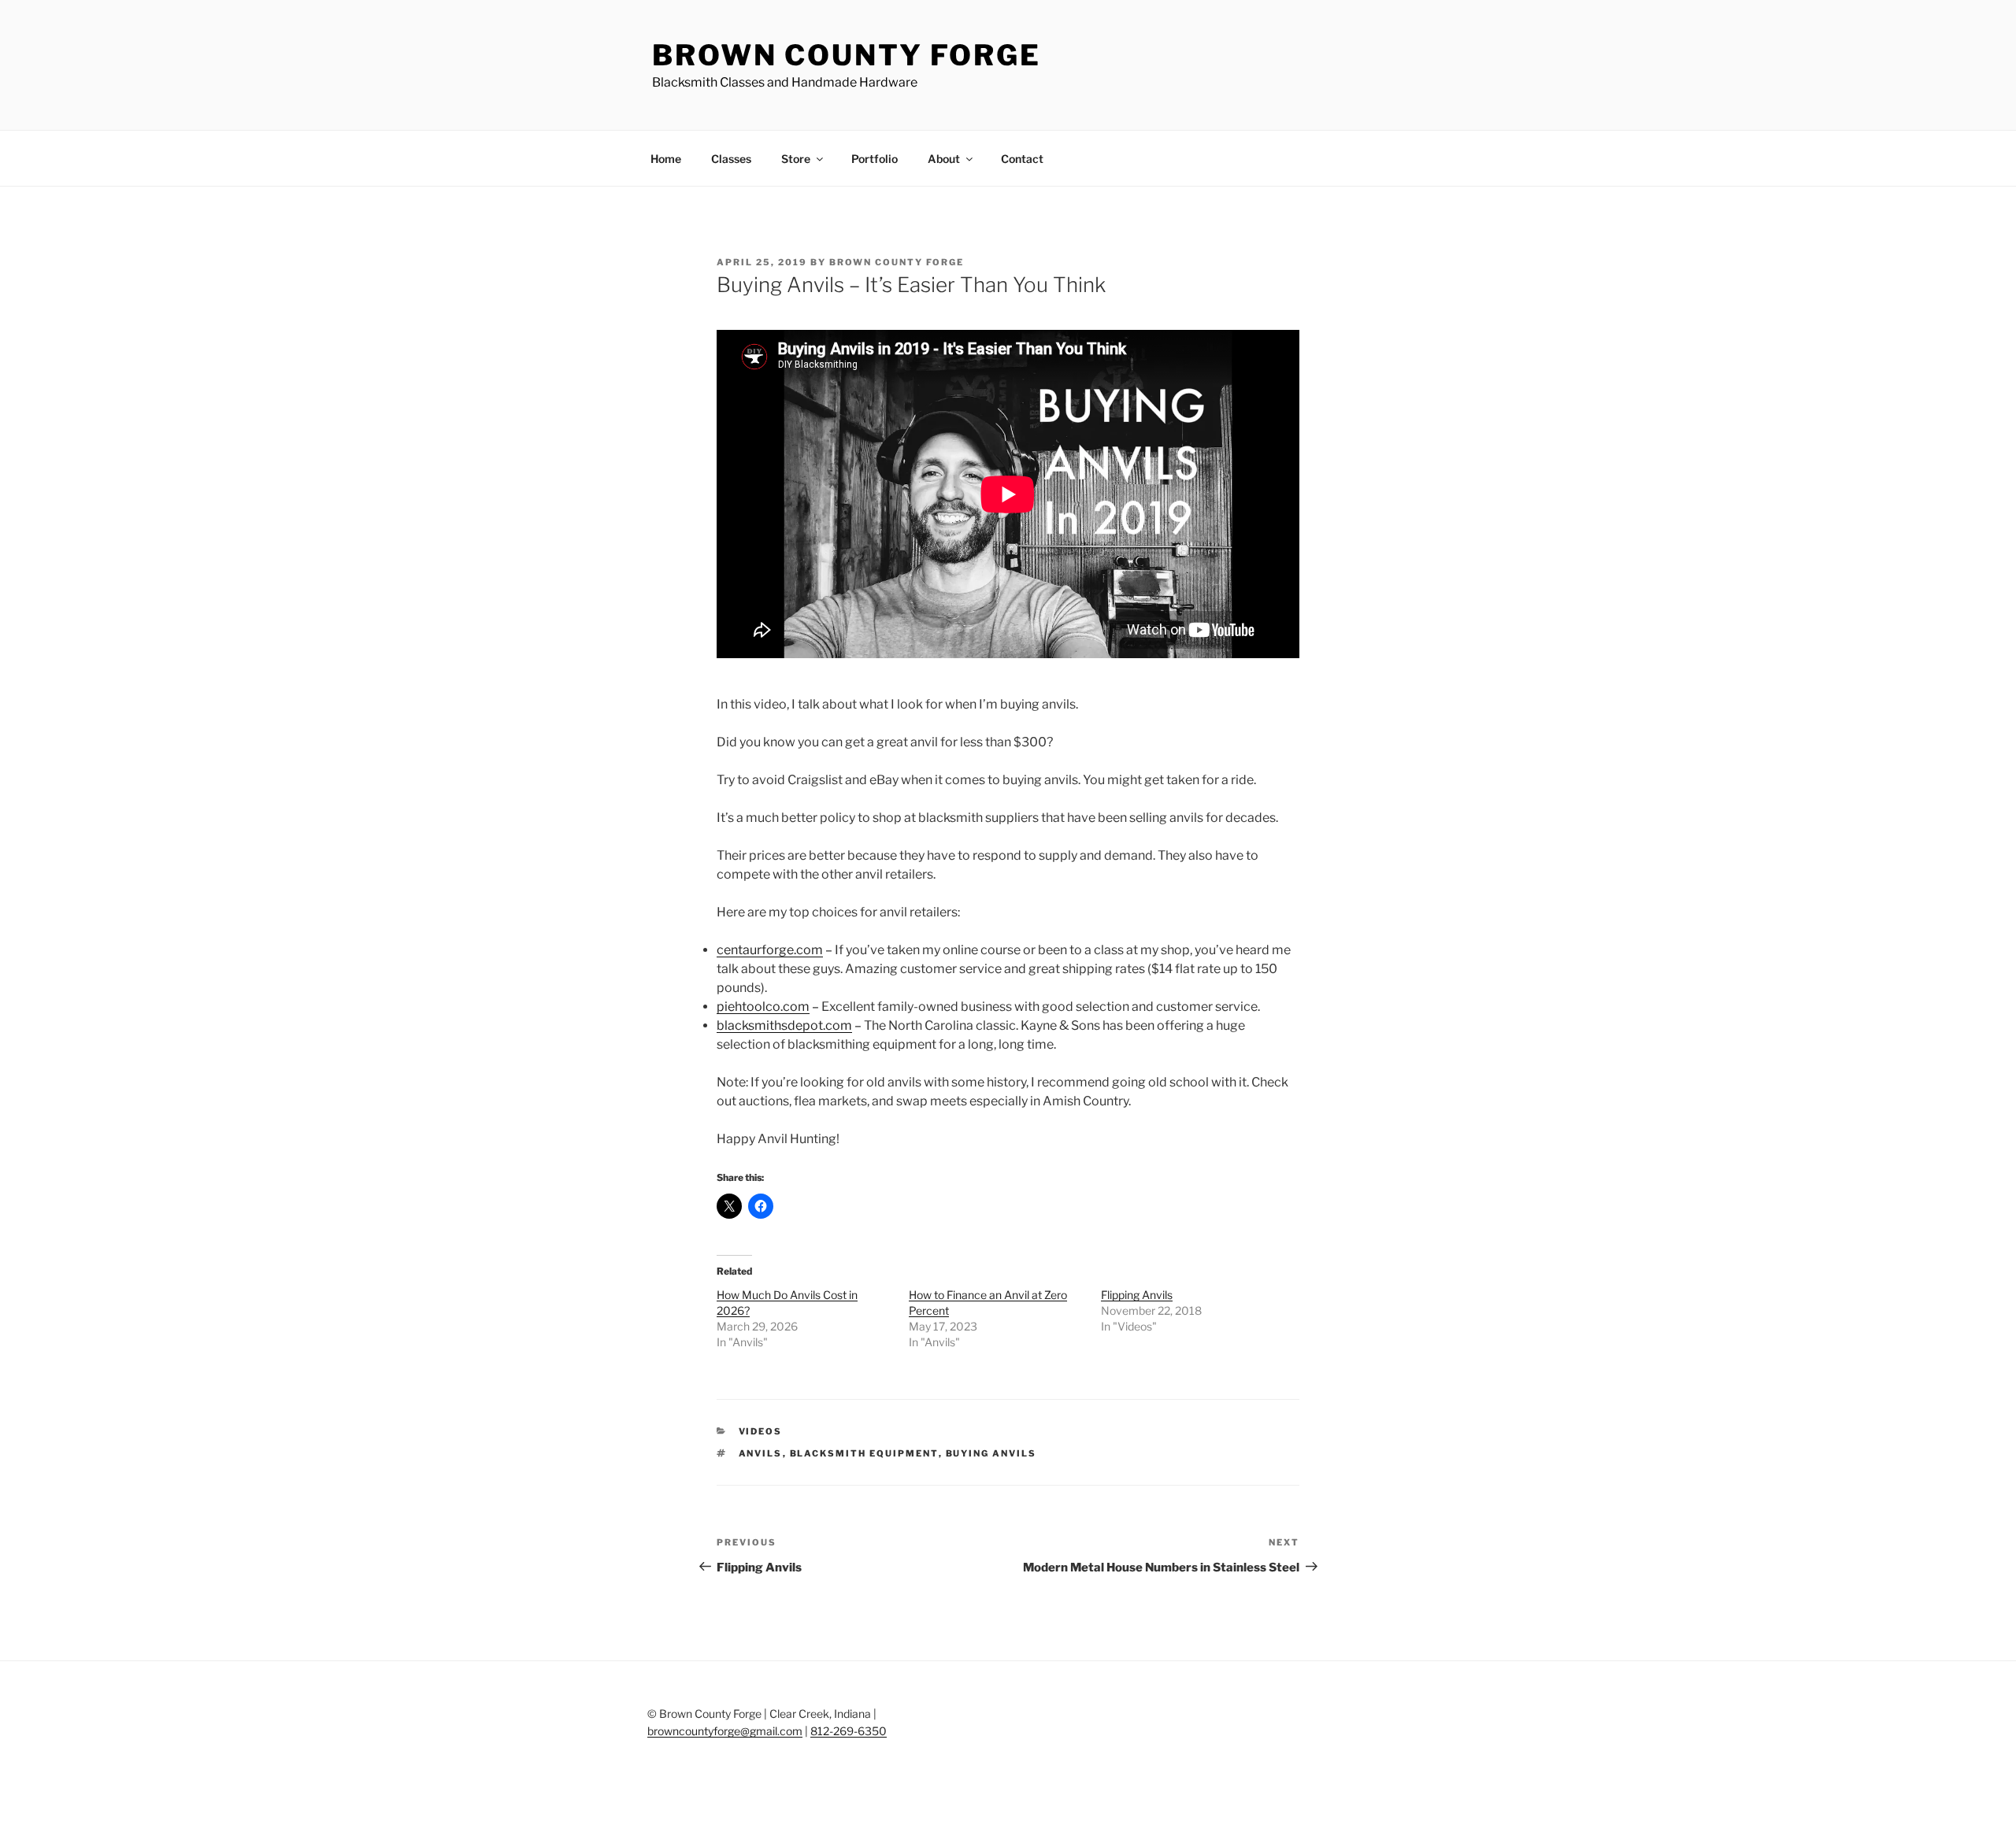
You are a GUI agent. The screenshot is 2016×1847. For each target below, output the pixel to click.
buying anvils (991, 1453)
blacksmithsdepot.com (784, 1025)
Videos (761, 1431)
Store (796, 159)
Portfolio (875, 159)
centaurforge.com (770, 950)
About (944, 159)
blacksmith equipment (864, 1453)
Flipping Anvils (1137, 1295)
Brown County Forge (847, 55)
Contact (1022, 159)
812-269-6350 (849, 1731)
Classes (731, 159)
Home (666, 159)
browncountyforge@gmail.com (725, 1731)
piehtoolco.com (763, 1007)
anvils (761, 1453)
